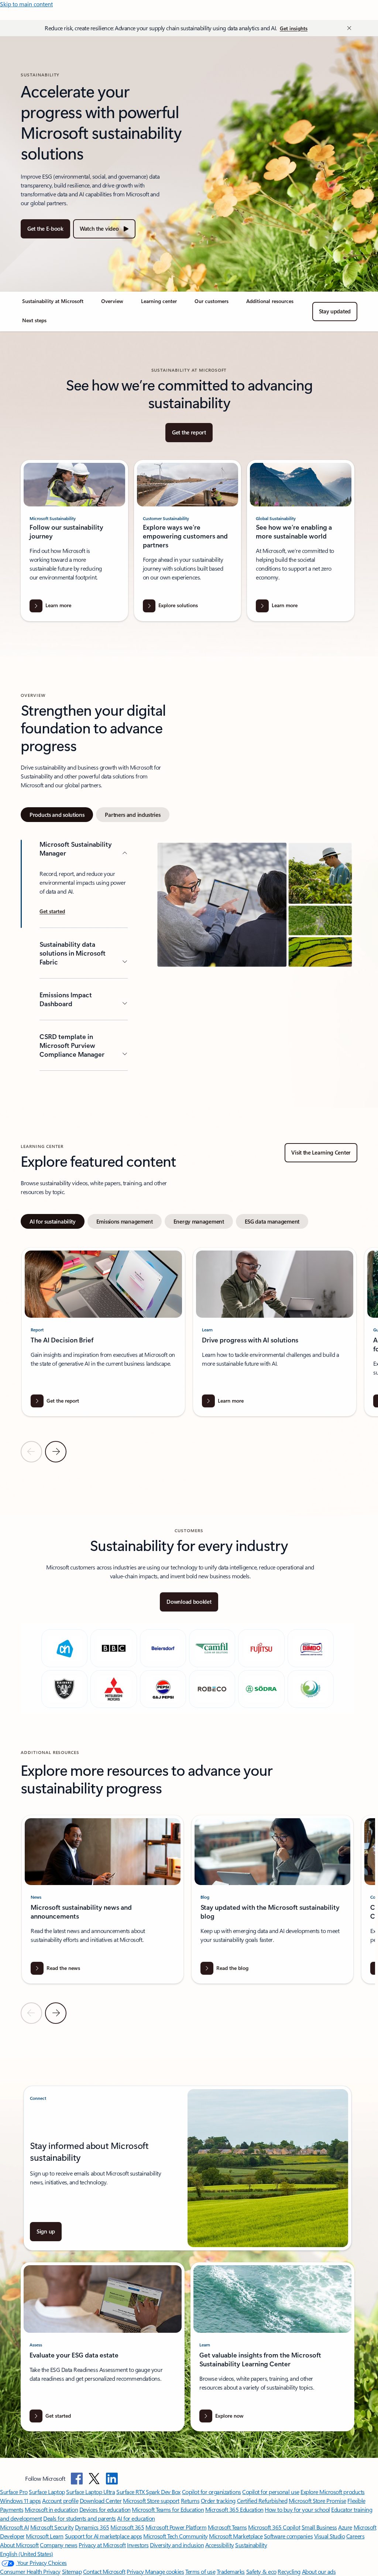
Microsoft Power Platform (176, 2527)
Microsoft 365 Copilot (274, 2527)
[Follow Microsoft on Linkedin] (112, 2479)
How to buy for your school (297, 2509)
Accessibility (220, 2545)
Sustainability (251, 2545)
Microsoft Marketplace (236, 2536)
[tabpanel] (188, 956)
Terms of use (200, 2571)
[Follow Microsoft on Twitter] (94, 2479)
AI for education (136, 2518)
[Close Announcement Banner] (347, 28)
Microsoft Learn (45, 2536)
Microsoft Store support (151, 2501)
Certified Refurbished (262, 2501)
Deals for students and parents (80, 2518)
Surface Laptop (47, 2492)
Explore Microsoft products (333, 2492)
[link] (53, 304)
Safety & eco (261, 2571)
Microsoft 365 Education (234, 2509)
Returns (190, 2501)
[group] (103, 1332)
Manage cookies (164, 2571)
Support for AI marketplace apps (104, 2536)
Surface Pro (14, 2492)
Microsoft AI (14, 2527)
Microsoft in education (51, 2509)
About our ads (319, 2571)
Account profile (60, 2501)
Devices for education (105, 2509)
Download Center (101, 2501)
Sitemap (72, 2571)
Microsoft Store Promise (317, 2501)
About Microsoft (19, 2545)
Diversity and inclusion (177, 2545)
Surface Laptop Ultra (90, 2492)
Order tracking (218, 2501)
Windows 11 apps (20, 2501)
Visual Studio (330, 2536)
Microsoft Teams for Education (168, 2509)
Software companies (288, 2536)
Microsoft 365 (127, 2527)
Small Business (319, 2527)
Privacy (136, 2571)
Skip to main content (26, 4)
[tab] (57, 815)
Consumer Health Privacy (30, 2571)
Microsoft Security (52, 2527)
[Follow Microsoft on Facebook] (77, 2479)
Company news (59, 2545)
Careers (355, 2536)
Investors (138, 2545)
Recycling (289, 2571)
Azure (345, 2527)
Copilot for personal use (271, 2492)
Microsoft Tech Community (175, 2536)
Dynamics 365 (92, 2527)
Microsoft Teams (227, 2527)
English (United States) (27, 2554)
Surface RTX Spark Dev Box (148, 2492)
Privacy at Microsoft (102, 2545)
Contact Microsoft (104, 2571)
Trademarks (231, 2571)
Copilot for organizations (212, 2492)
